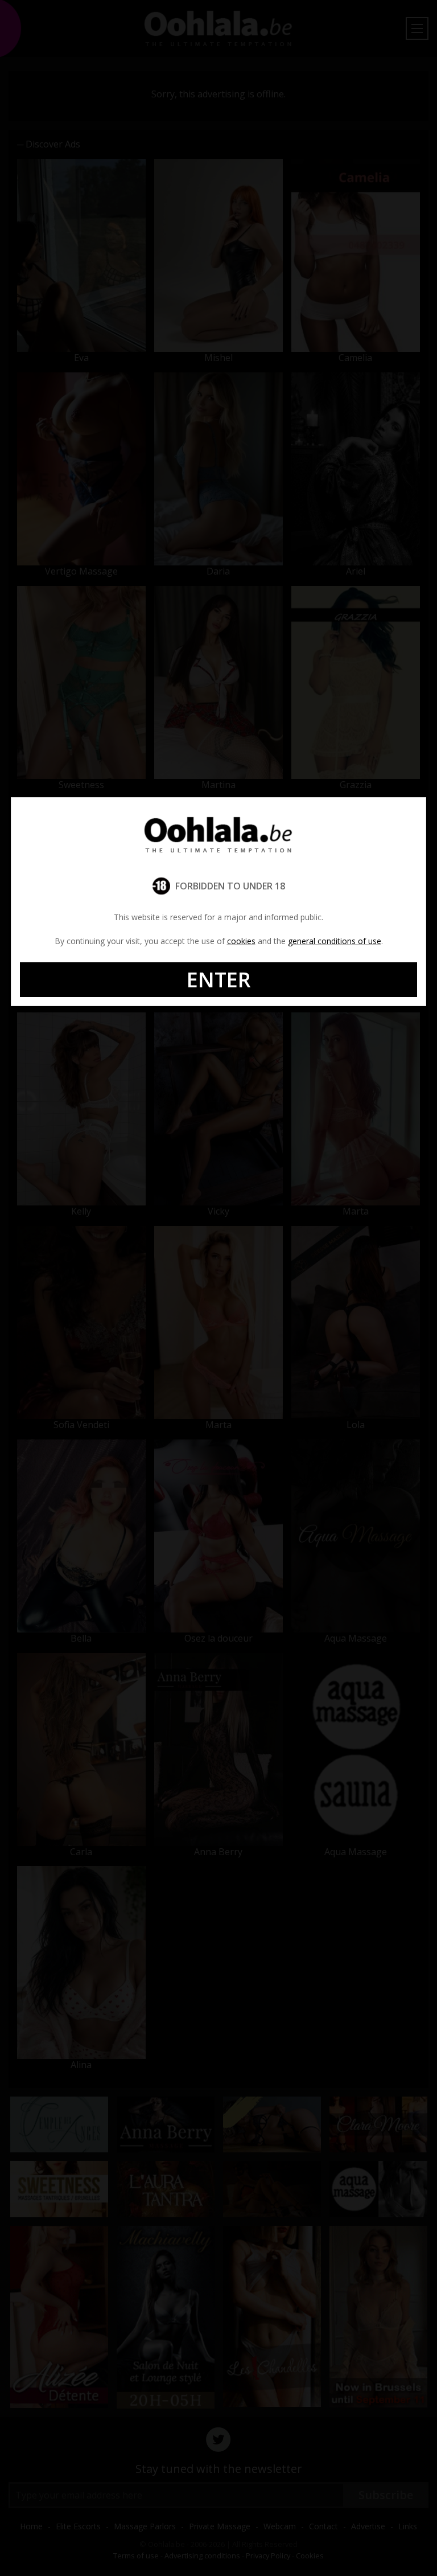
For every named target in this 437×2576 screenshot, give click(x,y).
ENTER (219, 980)
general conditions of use (335, 941)
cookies (241, 941)
